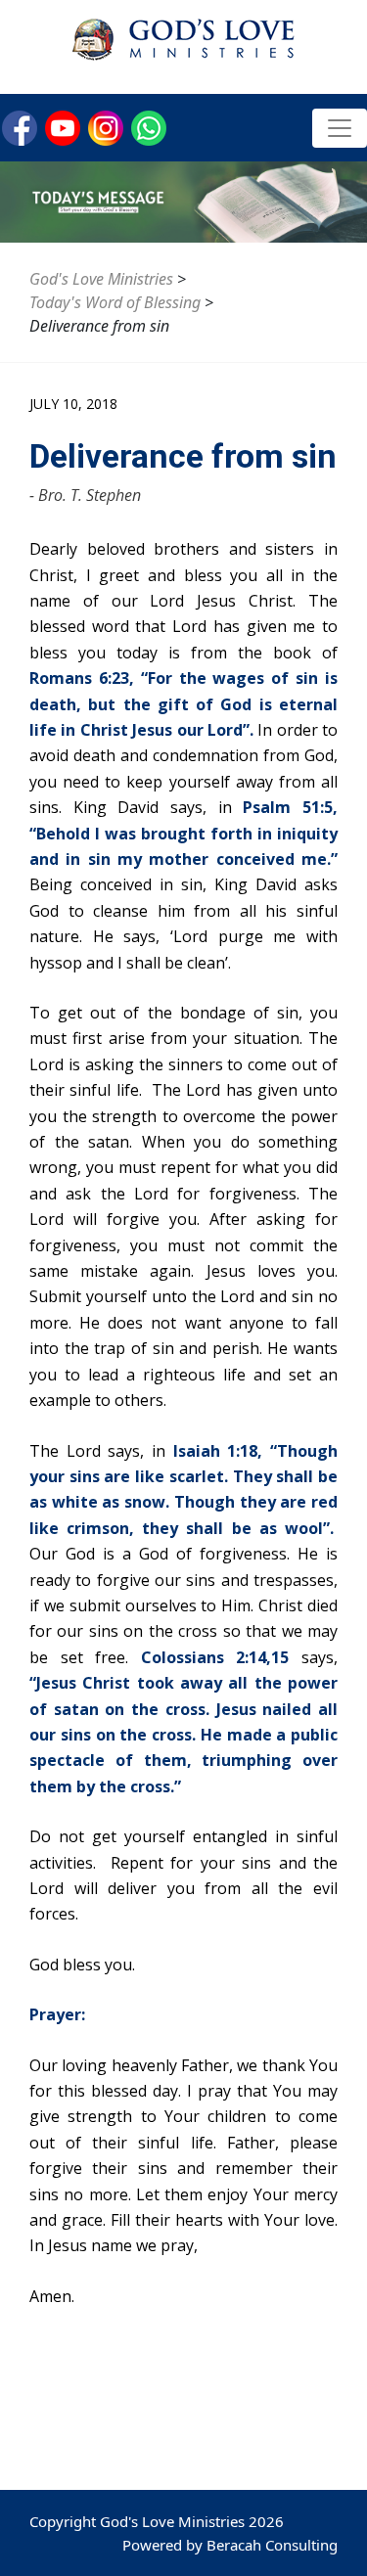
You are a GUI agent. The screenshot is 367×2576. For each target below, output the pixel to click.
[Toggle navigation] (340, 128)
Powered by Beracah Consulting (230, 2545)
